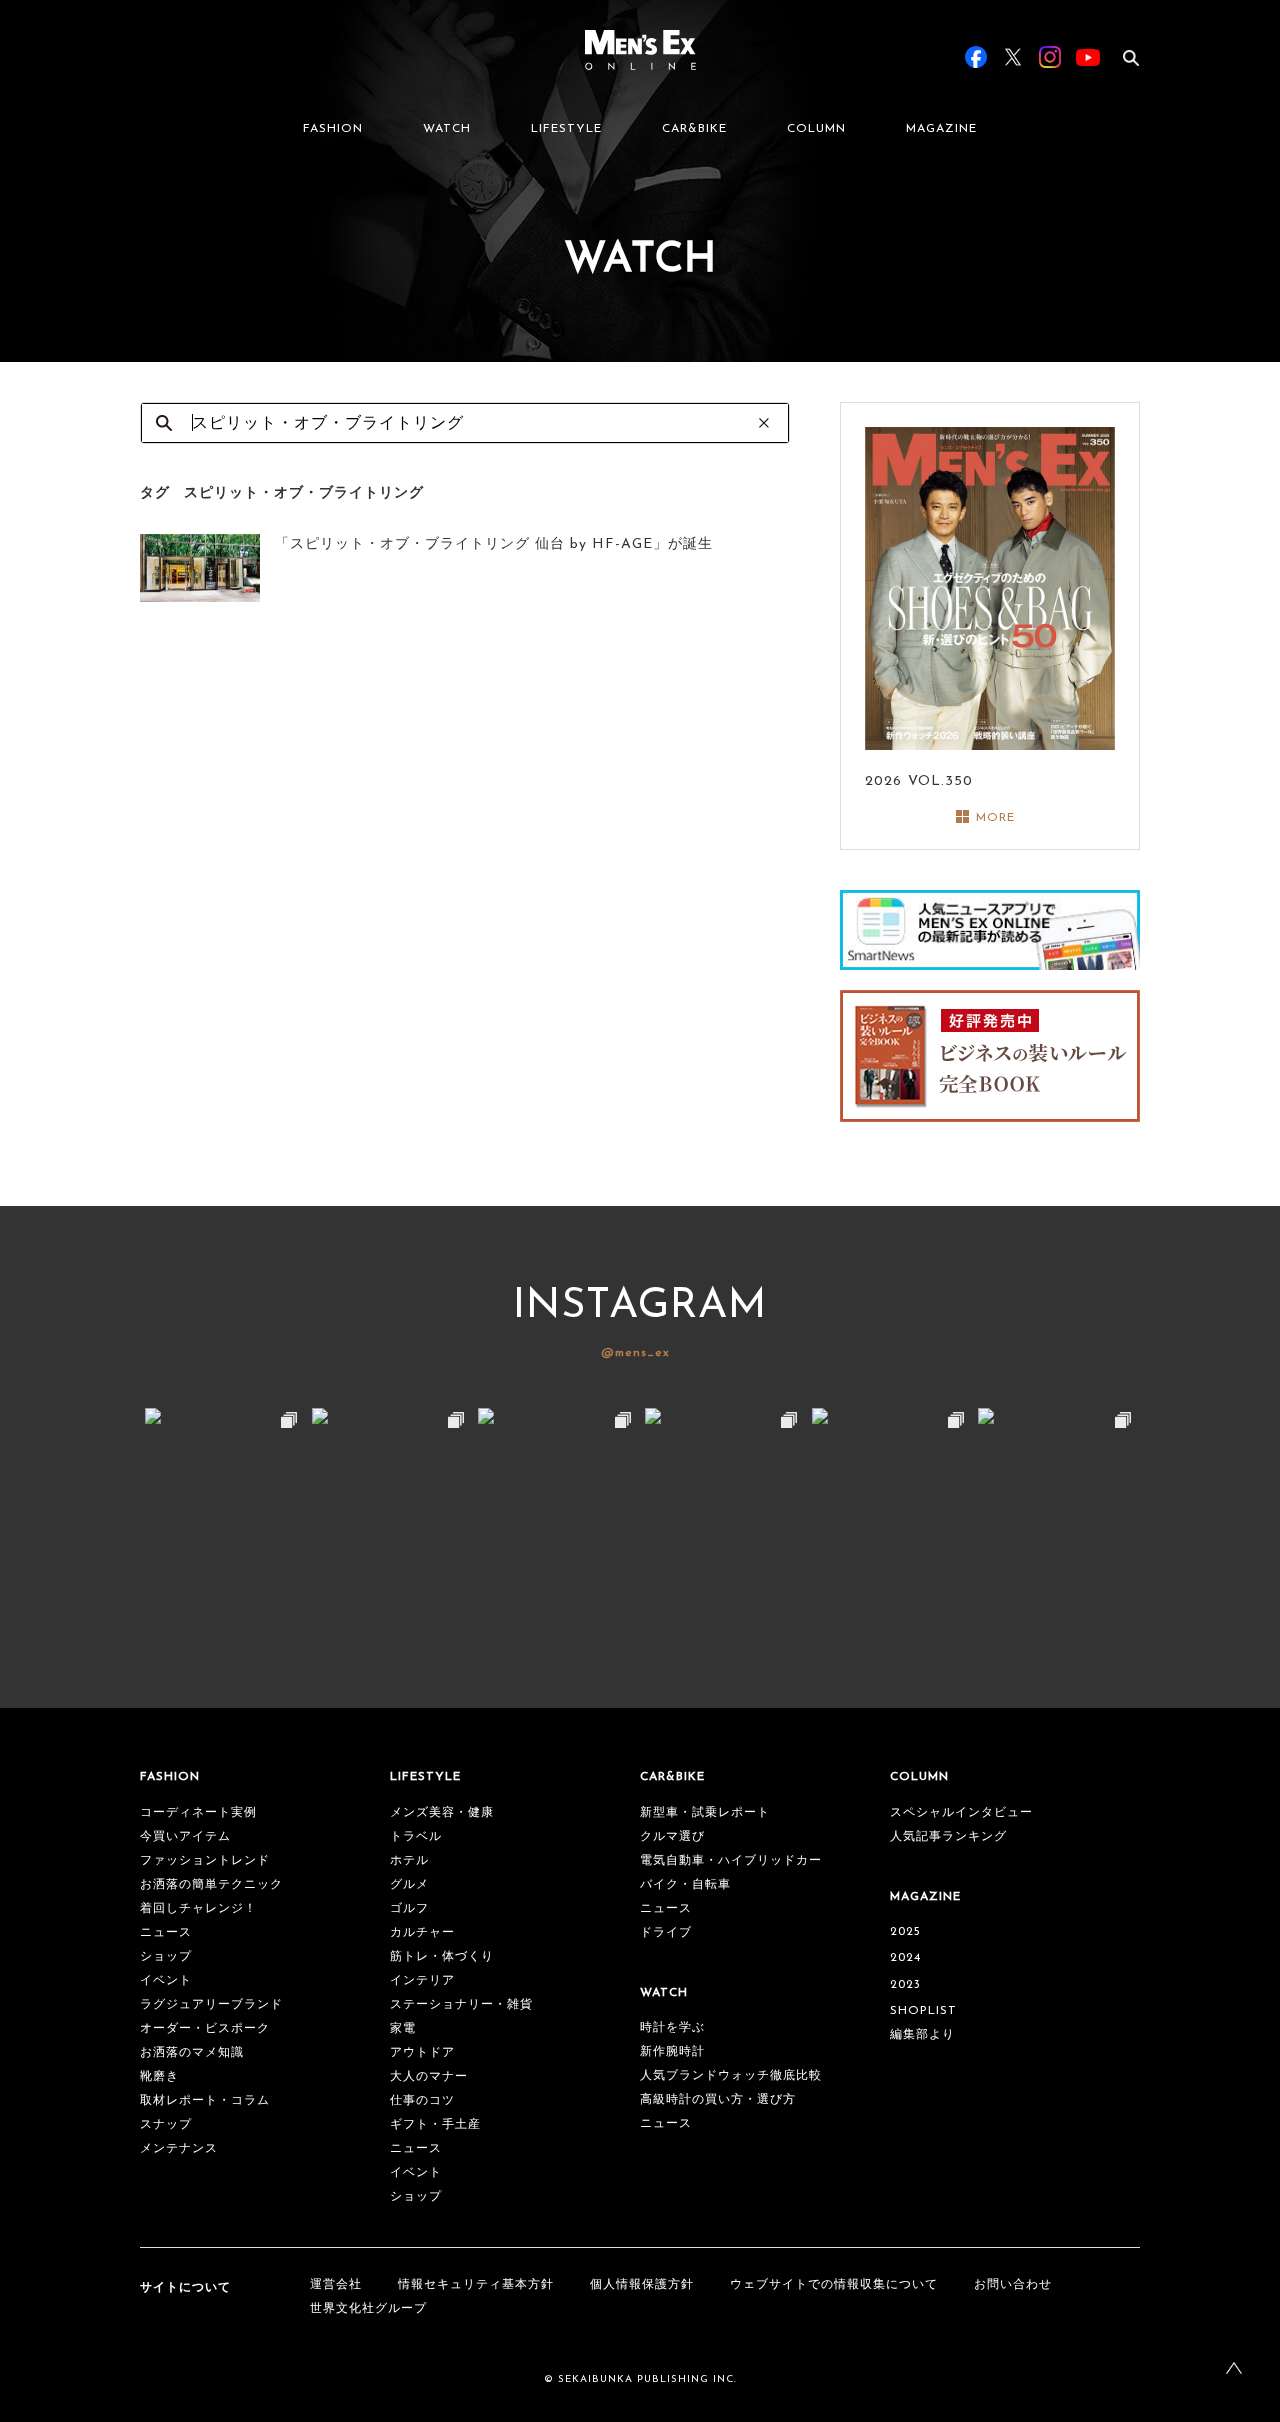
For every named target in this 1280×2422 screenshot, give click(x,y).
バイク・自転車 (685, 1885)
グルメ (409, 1885)
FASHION (333, 129)
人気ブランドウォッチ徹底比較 (731, 2076)
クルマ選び (672, 1837)
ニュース (166, 1933)
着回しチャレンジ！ (198, 1909)
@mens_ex (635, 1353)
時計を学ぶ (672, 2028)
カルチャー (422, 1933)
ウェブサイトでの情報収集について (834, 2285)
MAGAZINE (941, 129)
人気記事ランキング (948, 1837)
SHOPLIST (923, 2011)
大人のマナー (429, 2077)
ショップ (166, 1957)
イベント (166, 1981)
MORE (995, 818)
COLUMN (816, 129)
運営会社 (336, 2285)
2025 (905, 1932)
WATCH (447, 129)
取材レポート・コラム (205, 2101)
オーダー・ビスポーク (205, 2029)
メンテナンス (179, 2149)
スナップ (166, 2125)
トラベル (416, 1837)
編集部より (922, 2035)
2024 (905, 1958)
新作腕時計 (672, 2052)
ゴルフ (409, 1909)
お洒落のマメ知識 (192, 2053)
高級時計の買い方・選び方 (718, 2100)
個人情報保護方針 (642, 2285)
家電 (403, 2029)
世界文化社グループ (368, 2309)
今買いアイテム (185, 1837)
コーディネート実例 (198, 1813)
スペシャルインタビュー (961, 1813)
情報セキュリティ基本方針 (476, 2285)
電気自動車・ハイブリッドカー (731, 1861)
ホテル (409, 1861)
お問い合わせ (1013, 2285)
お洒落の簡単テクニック (211, 1885)
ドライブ (666, 1933)
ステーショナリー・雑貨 (461, 2005)
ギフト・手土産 (435, 2125)
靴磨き (159, 2077)
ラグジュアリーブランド (211, 2005)
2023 (905, 1985)
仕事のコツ (422, 2101)
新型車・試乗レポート (705, 1813)
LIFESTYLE (566, 129)
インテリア (422, 1981)
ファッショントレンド (205, 1861)
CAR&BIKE (694, 129)
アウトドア (422, 2053)
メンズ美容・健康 (442, 1813)
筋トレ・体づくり (442, 1957)
